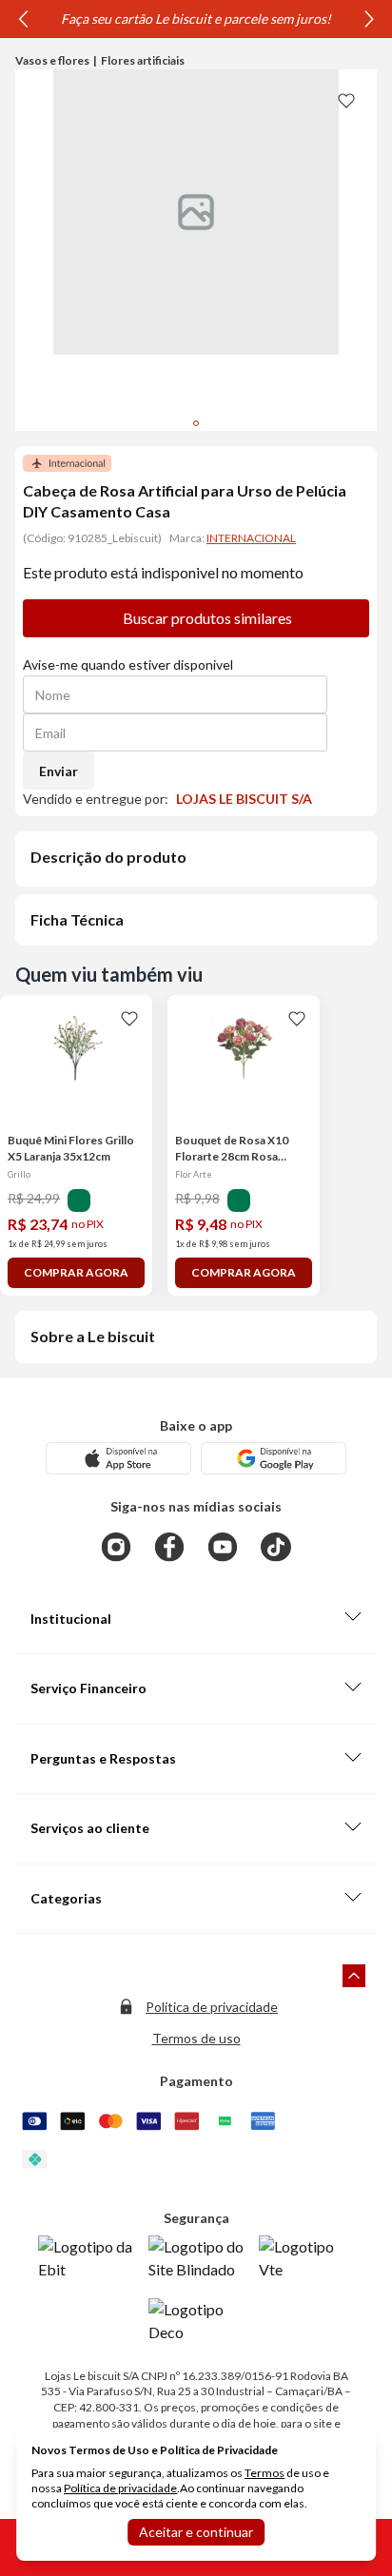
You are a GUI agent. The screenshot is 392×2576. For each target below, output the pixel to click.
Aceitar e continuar (196, 2532)
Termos (265, 2473)
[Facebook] (169, 1547)
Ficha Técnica (77, 919)
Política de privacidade (212, 2007)
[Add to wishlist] (346, 100)
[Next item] (369, 19)
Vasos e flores (52, 60)
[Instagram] (116, 1547)
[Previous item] (23, 19)
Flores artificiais (143, 60)
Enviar (59, 771)
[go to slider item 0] (196, 423)
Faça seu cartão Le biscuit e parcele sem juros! (196, 19)
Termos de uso (196, 2038)
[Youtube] (223, 1547)
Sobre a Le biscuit (93, 1336)
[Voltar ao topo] (354, 1976)
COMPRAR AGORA (76, 1272)
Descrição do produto (108, 857)
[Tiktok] (276, 1547)
